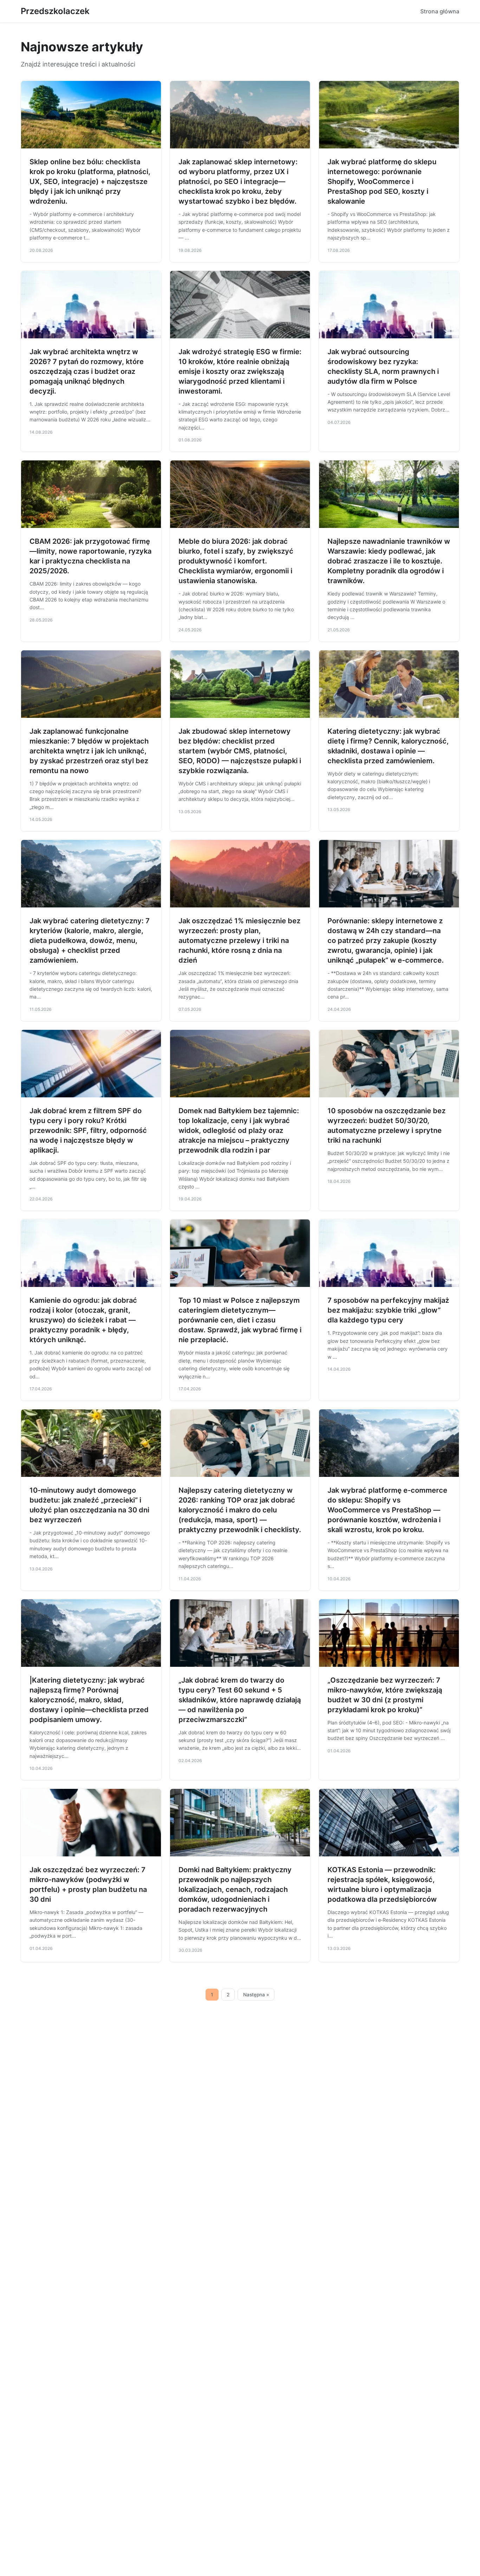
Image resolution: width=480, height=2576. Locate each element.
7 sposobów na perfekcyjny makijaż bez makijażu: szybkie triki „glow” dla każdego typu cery (388, 1310)
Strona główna (440, 11)
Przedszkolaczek (55, 11)
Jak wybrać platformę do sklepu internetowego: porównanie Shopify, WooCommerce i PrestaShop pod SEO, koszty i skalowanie (382, 181)
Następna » (256, 1995)
